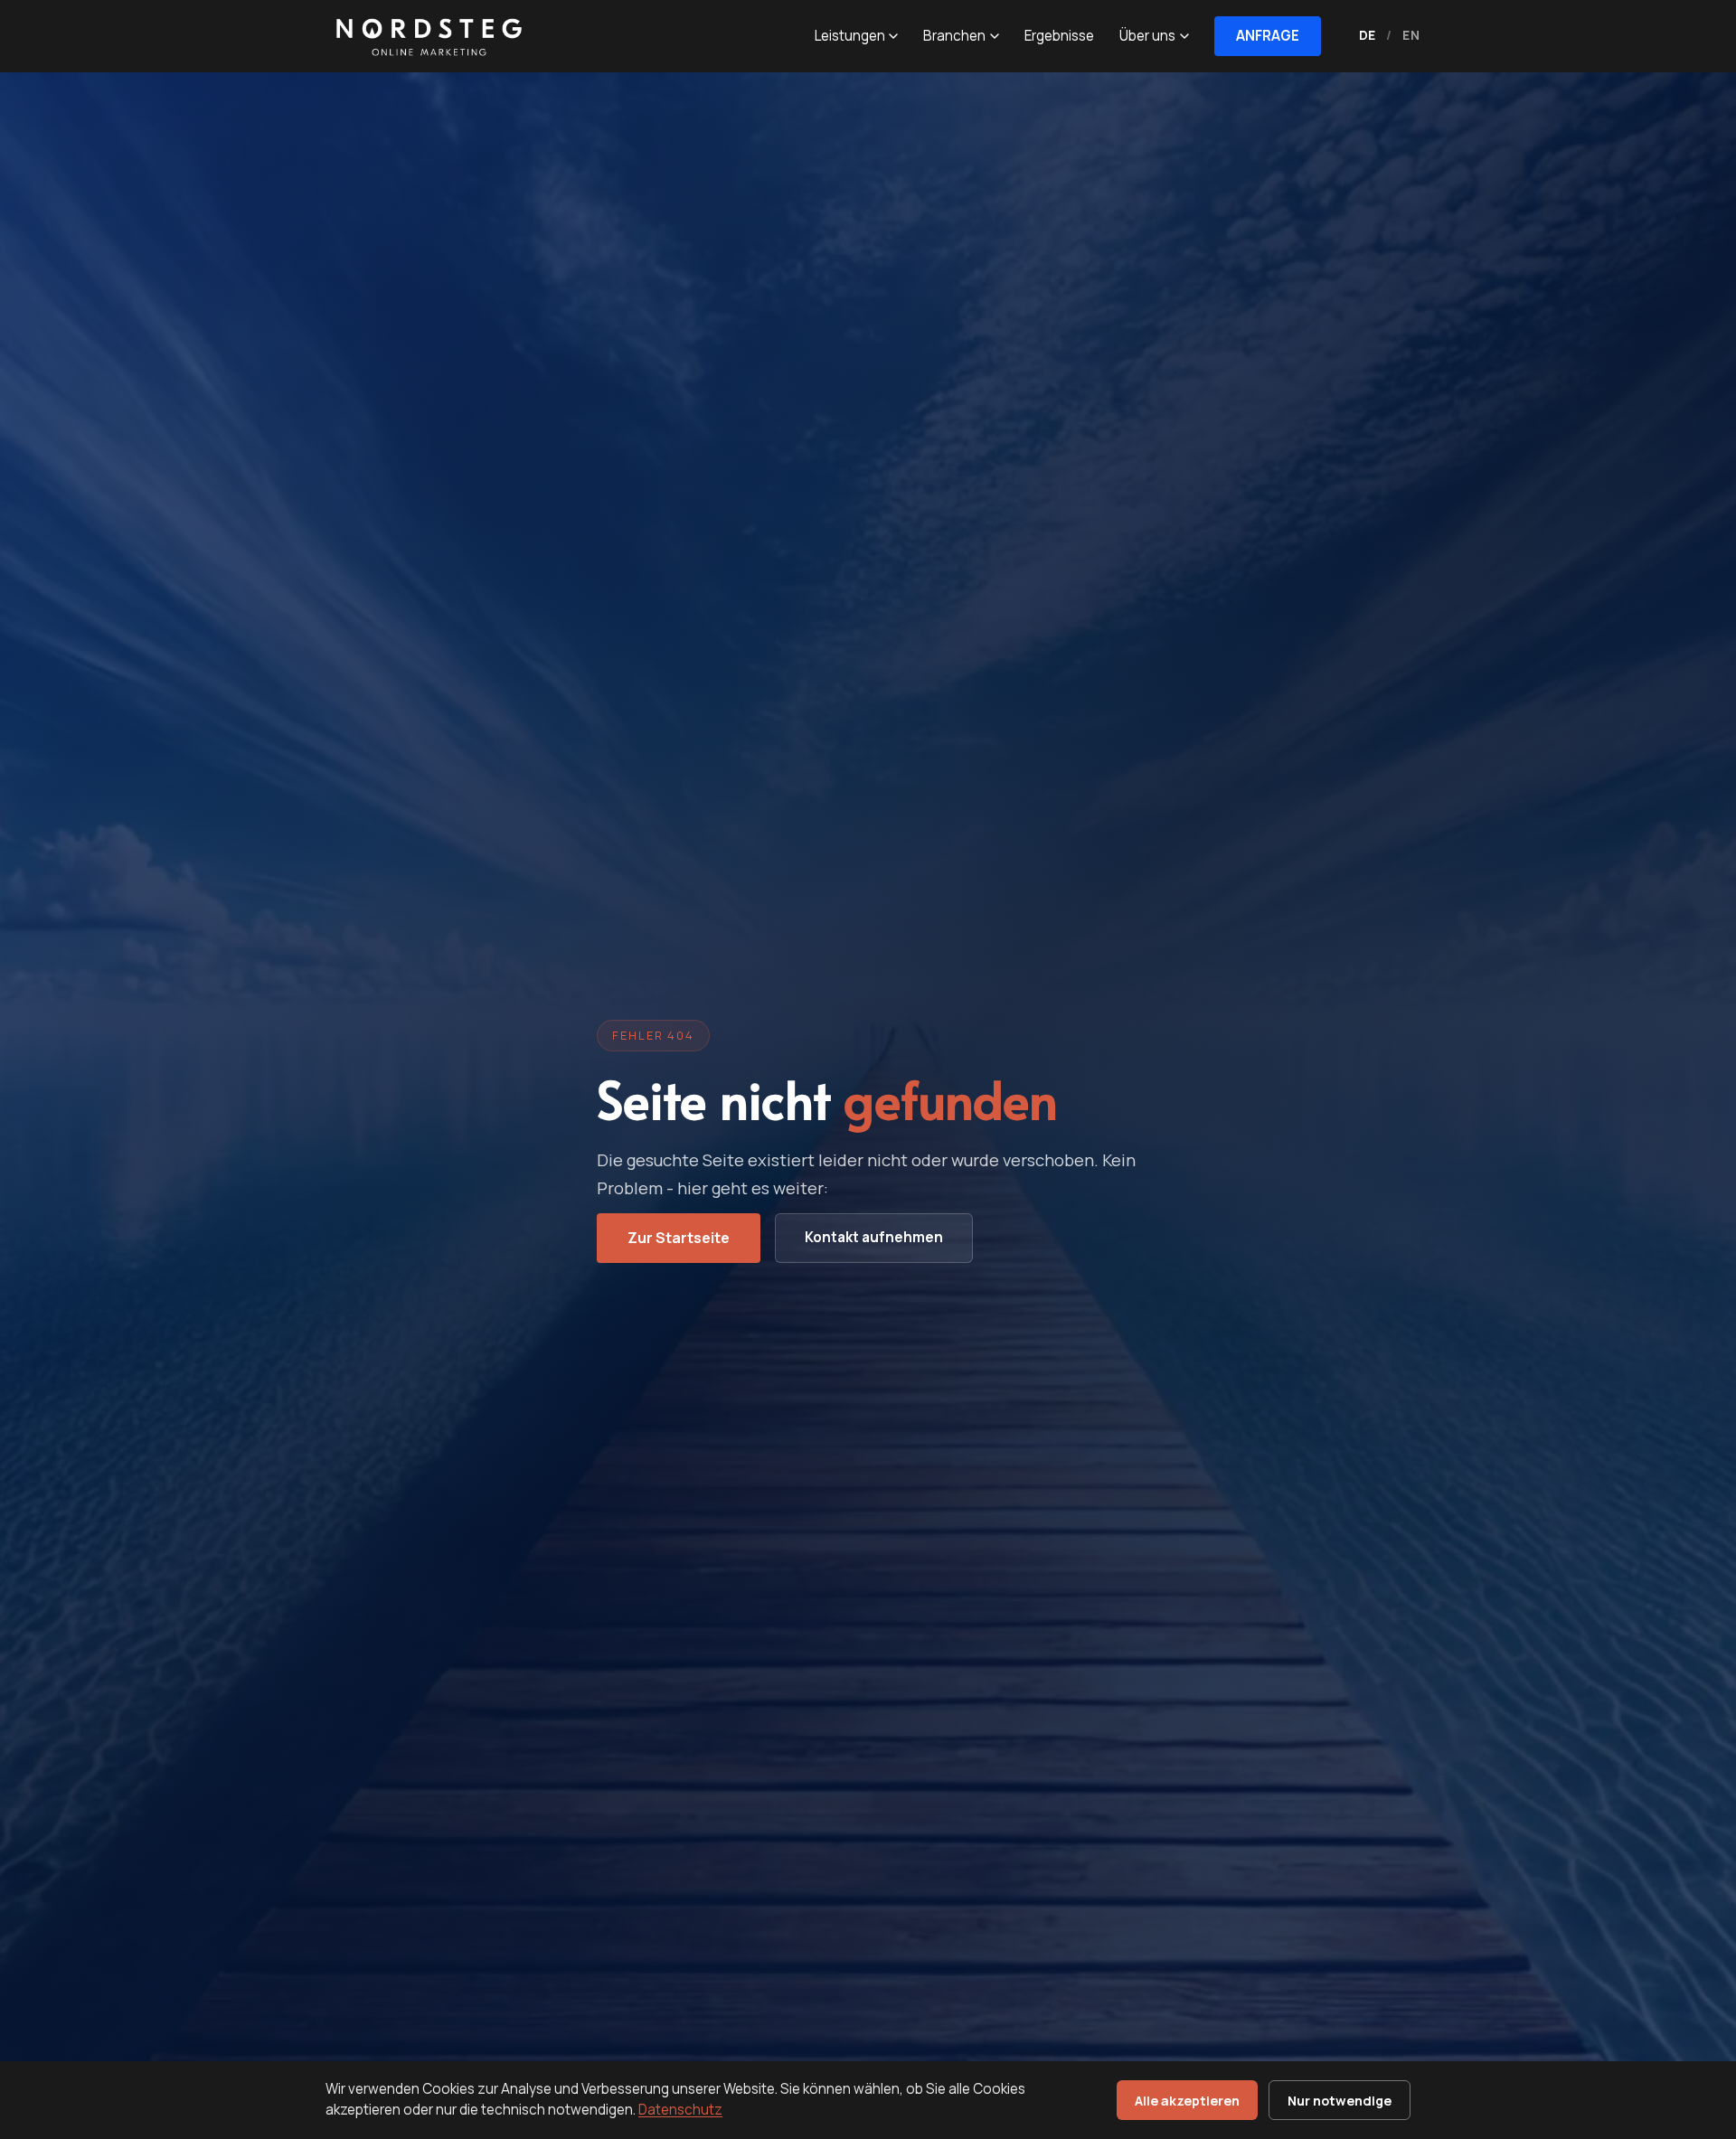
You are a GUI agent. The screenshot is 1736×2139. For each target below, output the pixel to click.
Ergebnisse (1059, 36)
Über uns (1147, 36)
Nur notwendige (1340, 2101)
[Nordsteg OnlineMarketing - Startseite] (425, 36)
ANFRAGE (1268, 36)
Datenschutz (680, 2110)
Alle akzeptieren (1187, 2101)
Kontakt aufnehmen (874, 1237)
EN (1411, 35)
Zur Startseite (679, 1238)
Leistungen (850, 36)
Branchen (954, 36)
